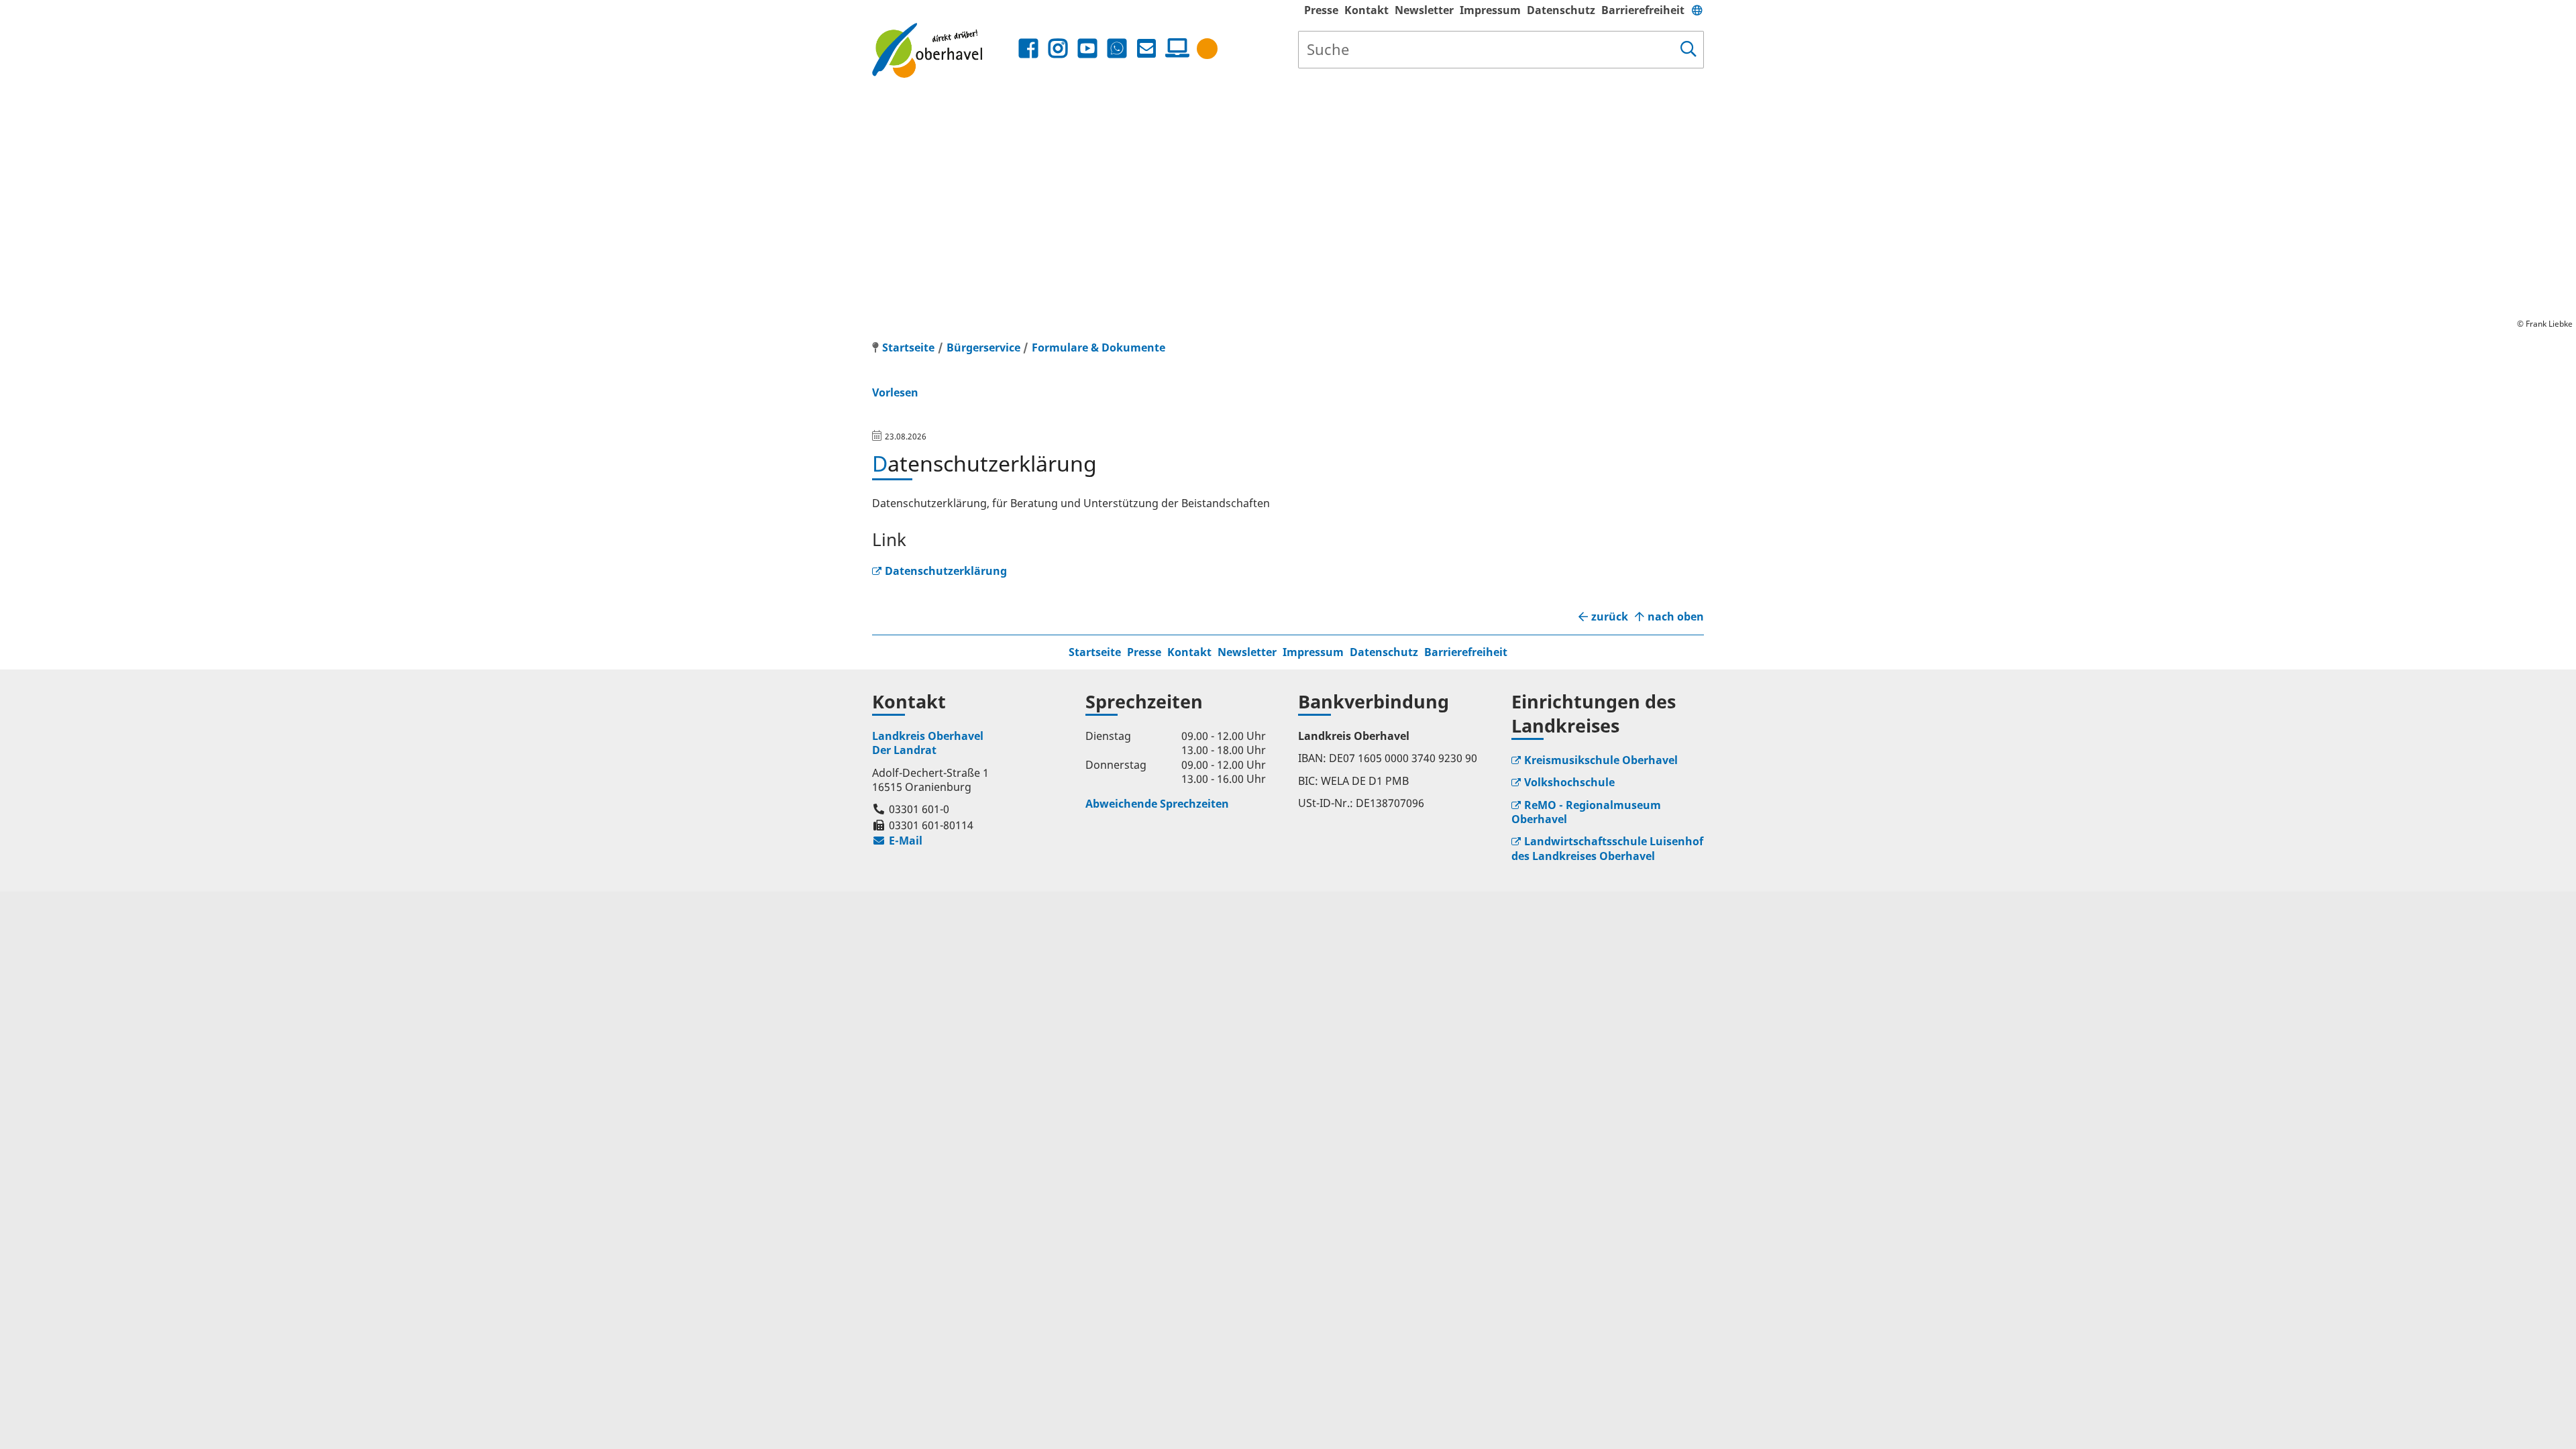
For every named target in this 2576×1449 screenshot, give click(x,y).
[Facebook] (1028, 49)
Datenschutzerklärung (946, 571)
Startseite (1095, 652)
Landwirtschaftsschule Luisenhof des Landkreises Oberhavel (1607, 848)
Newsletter (1424, 10)
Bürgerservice (983, 347)
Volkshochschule (1569, 782)
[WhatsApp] (1117, 49)
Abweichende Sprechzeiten (1157, 804)
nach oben (1676, 617)
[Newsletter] (1146, 49)
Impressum (1490, 10)
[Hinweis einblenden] (1207, 49)
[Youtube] (1087, 49)
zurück (1610, 617)
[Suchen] (1688, 50)
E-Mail (897, 841)
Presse (1321, 10)
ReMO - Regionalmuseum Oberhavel (1586, 812)
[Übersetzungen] (1697, 10)
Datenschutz (1561, 10)
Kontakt (1366, 10)
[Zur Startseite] (944, 50)
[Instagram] (1058, 49)
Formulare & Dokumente (1098, 347)
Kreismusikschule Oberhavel (1601, 760)
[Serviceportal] (1175, 48)
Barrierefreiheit (1643, 10)
